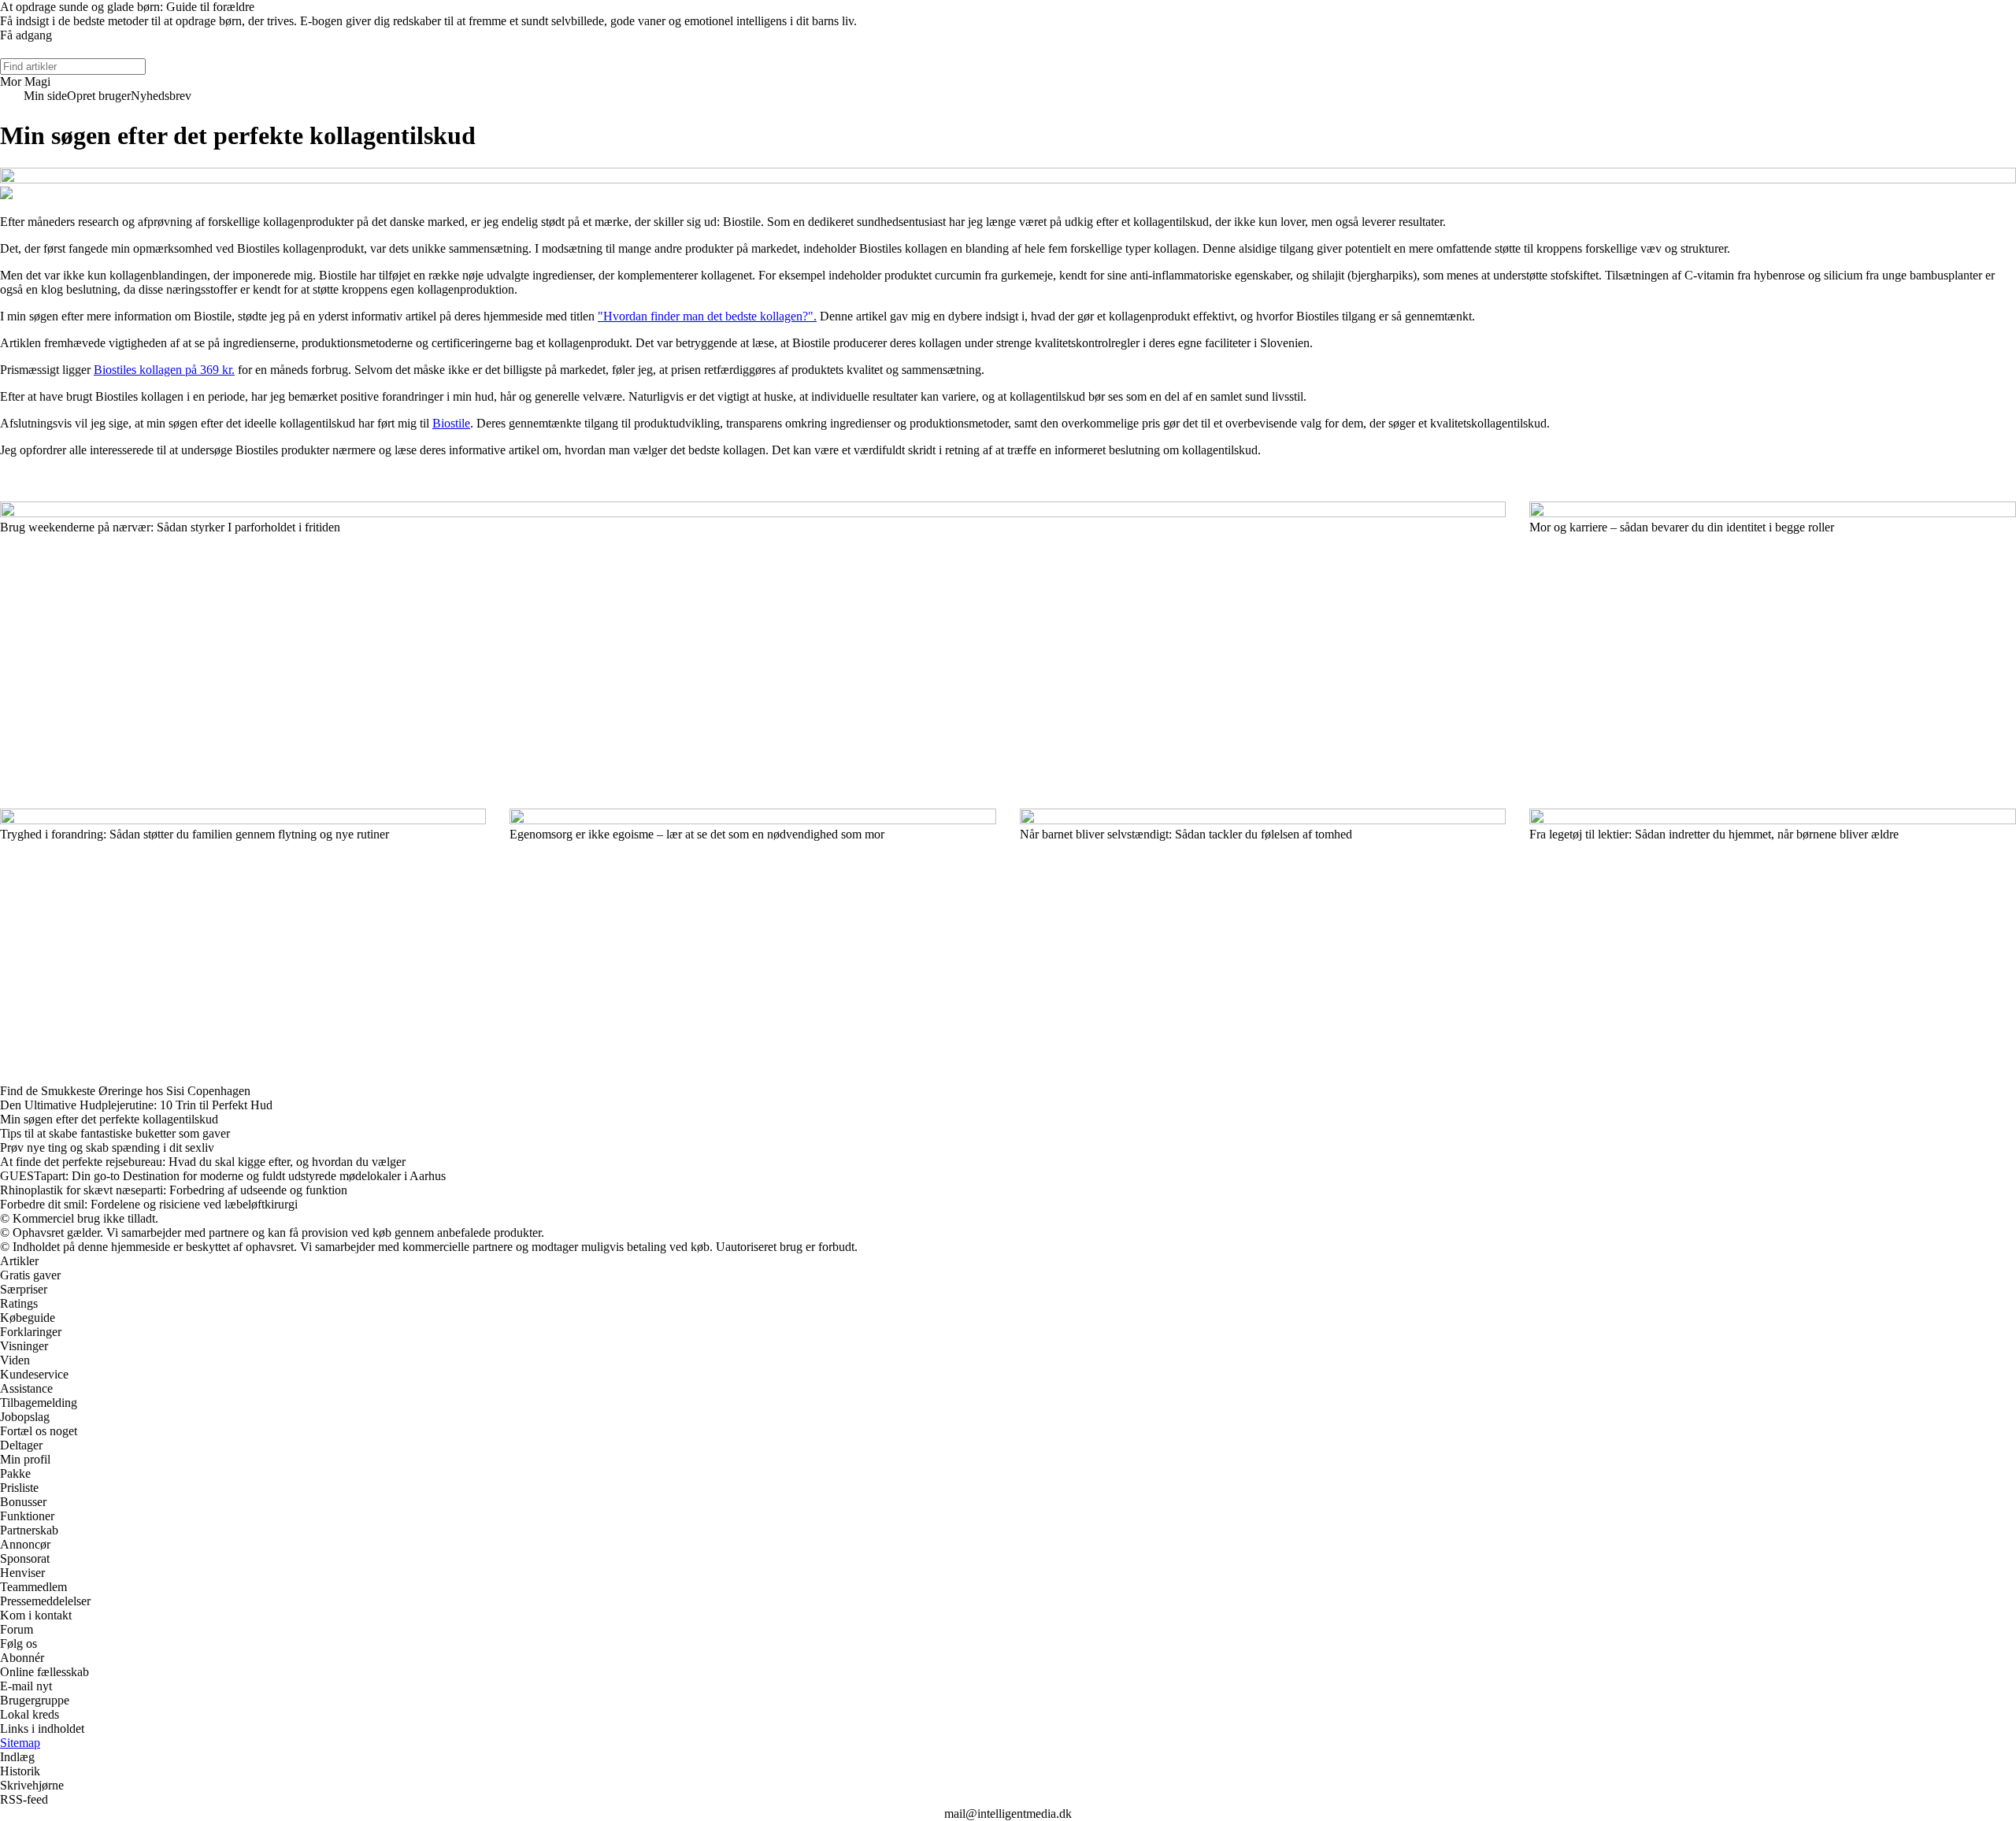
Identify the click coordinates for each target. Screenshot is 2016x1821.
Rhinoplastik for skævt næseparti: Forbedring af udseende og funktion (174, 1190)
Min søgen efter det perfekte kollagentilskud (109, 1119)
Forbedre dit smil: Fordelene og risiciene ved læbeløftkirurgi (149, 1204)
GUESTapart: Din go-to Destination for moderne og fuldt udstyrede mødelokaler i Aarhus (223, 1176)
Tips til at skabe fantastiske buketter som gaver (115, 1133)
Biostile (451, 423)
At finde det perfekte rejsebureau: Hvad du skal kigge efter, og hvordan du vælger (203, 1162)
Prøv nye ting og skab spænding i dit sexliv (107, 1147)
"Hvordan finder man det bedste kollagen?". (707, 316)
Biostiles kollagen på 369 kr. (164, 370)
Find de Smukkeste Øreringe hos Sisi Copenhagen (125, 1091)
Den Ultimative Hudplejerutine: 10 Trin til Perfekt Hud (136, 1105)
